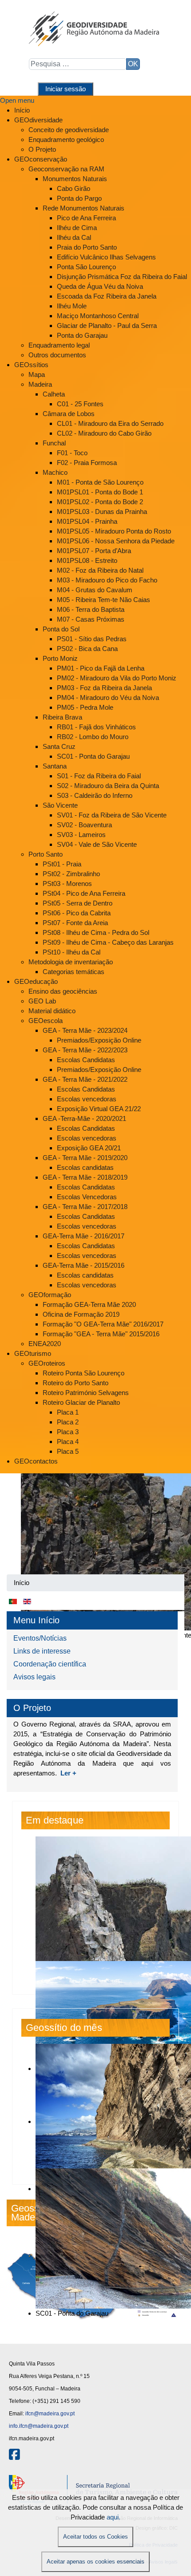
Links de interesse (42, 1651)
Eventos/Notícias (40, 1638)
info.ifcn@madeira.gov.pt (39, 2426)
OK (133, 64)
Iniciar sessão (66, 89)
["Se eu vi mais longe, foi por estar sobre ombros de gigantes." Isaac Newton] (95, 1524)
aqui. (113, 2517)
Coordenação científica (50, 1664)
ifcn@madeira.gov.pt (50, 2414)
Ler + (68, 1773)
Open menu (17, 100)
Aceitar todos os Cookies (95, 2537)
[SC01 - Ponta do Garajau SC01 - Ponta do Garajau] (95, 2106)
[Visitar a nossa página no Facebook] (14, 2457)
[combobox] (78, 64)
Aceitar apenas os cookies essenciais (95, 2562)
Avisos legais (34, 1677)
